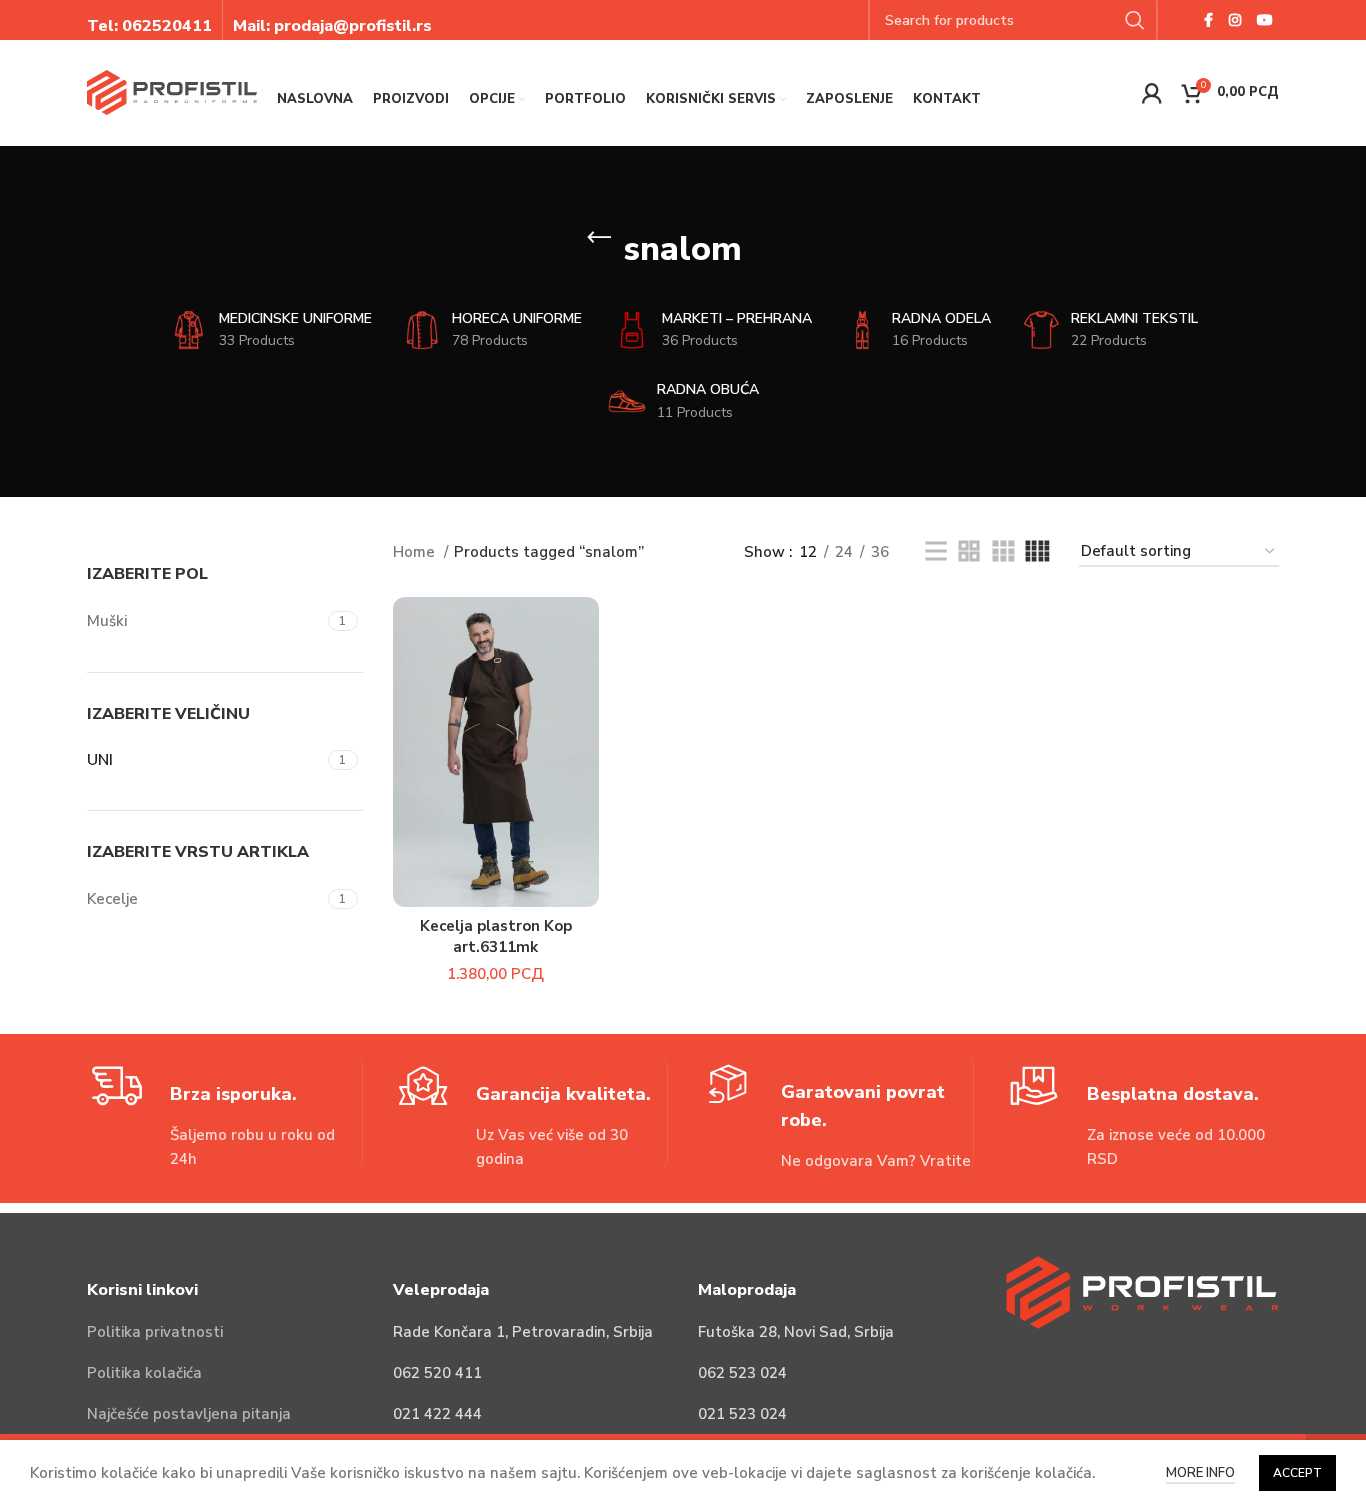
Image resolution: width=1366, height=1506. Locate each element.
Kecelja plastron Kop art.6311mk (496, 936)
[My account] (1152, 93)
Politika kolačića (144, 1373)
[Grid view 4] (1037, 552)
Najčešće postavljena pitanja (189, 1414)
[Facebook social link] (1208, 20)
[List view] (936, 552)
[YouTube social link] (1265, 20)
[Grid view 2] (969, 552)
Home (416, 552)
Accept (1297, 1473)
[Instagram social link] (1235, 20)
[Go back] (599, 238)
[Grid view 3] (1003, 552)
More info (1200, 1473)
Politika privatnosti (155, 1332)
